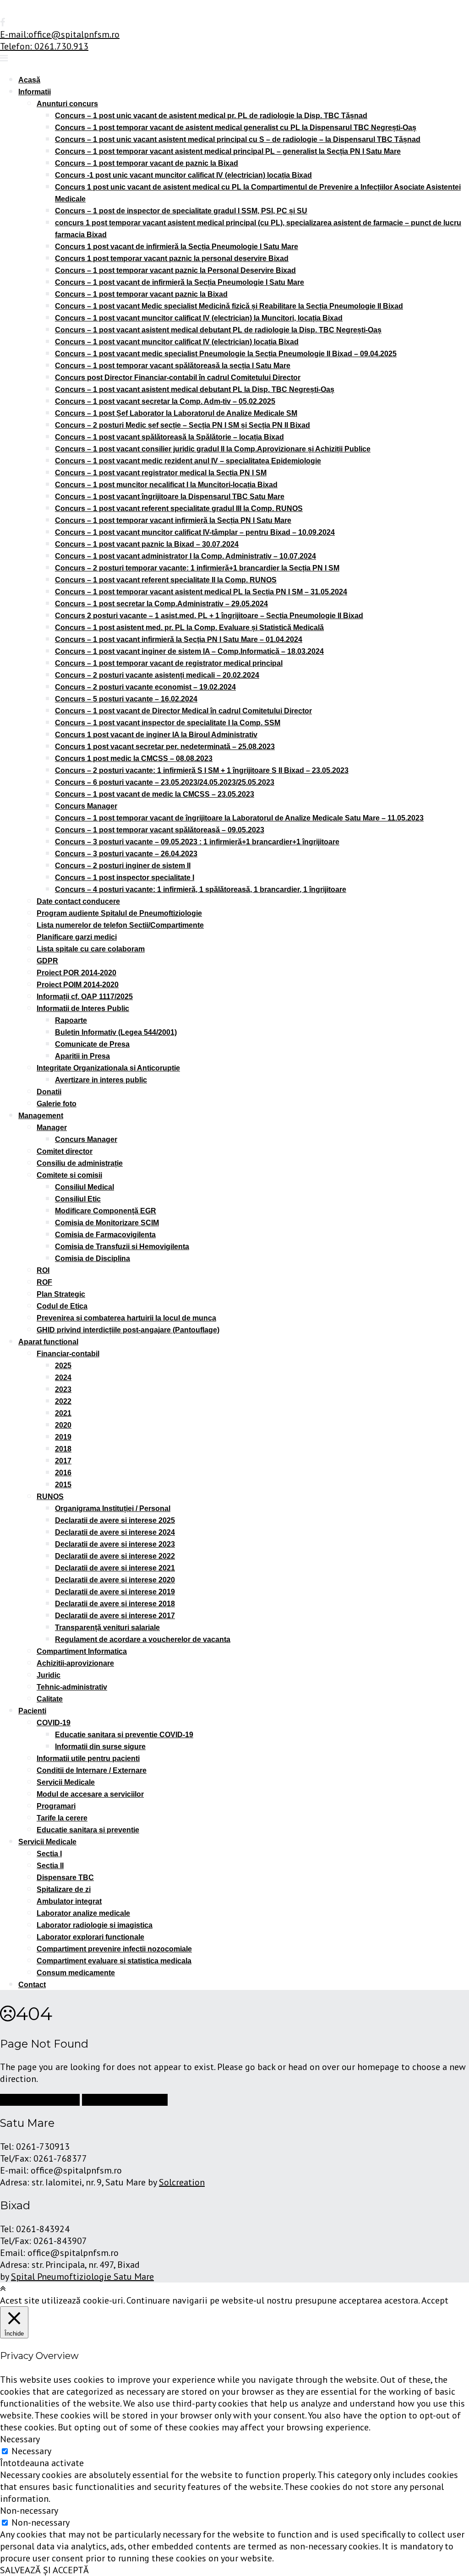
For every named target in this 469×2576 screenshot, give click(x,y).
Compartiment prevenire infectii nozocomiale (114, 1949)
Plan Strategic (61, 1294)
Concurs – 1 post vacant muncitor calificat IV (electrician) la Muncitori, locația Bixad (199, 318)
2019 (63, 1437)
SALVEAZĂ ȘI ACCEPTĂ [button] (44, 2570)
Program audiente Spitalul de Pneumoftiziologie (119, 913)
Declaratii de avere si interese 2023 (115, 1544)
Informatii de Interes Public (83, 1008)
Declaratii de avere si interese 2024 (115, 1532)
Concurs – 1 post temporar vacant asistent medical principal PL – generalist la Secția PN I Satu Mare (228, 151)
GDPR (47, 961)
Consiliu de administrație (80, 1163)
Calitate (50, 1699)
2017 (63, 1461)
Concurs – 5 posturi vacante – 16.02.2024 (126, 699)
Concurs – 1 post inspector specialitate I (125, 878)
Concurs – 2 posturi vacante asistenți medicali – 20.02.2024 (157, 675)
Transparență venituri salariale (107, 1628)
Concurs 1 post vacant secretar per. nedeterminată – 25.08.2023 (165, 747)
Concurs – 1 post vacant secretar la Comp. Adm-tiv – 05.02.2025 (165, 401)
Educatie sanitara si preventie (88, 1830)
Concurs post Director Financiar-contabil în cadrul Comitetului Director (178, 378)
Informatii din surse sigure (100, 1747)
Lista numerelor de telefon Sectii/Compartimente (120, 925)
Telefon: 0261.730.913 (44, 46)
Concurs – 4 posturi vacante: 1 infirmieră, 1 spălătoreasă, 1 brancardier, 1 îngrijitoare (201, 889)
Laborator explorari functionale (90, 1937)
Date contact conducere (78, 901)
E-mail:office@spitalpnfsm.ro (60, 34)
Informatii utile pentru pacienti (88, 1758)
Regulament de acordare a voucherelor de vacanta (143, 1639)
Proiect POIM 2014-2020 (78, 985)
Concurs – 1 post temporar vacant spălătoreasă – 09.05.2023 (160, 830)
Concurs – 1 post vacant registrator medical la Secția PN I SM (161, 473)
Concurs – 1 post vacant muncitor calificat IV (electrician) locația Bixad (177, 342)
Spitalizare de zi (64, 1889)
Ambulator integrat (69, 1901)
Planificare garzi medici (77, 937)
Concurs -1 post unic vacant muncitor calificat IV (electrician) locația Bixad (183, 175)
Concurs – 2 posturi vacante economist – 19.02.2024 (145, 687)
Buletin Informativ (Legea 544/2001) (116, 1032)
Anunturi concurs (67, 104)
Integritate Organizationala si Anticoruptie (108, 1068)
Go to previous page (40, 2100)
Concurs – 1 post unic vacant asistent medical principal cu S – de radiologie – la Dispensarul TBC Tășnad (238, 139)
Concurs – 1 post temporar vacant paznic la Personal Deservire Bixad (175, 270)
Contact (32, 1985)
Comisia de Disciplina (93, 1258)
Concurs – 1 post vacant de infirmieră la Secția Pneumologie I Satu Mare (180, 282)
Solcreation (182, 2182)
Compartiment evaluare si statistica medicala (114, 1961)
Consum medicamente (76, 1973)
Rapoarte (71, 1020)
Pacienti (32, 1711)
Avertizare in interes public (101, 1080)
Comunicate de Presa (92, 1044)
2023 (63, 1389)
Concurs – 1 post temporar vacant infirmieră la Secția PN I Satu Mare (173, 520)
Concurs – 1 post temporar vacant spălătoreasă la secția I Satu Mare (173, 366)
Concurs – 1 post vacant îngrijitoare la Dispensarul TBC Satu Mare (170, 497)
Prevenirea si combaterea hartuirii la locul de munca (126, 1318)
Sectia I (49, 1854)
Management (41, 1116)
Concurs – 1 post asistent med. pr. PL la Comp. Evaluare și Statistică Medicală (189, 628)
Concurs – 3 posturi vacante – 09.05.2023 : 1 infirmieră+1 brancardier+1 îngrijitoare (197, 842)
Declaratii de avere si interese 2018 (115, 1604)
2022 (63, 1401)
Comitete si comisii (69, 1175)
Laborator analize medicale (83, 1913)
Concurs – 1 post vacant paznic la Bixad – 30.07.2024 (147, 544)
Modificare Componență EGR (106, 1211)
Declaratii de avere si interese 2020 (115, 1580)
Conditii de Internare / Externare (92, 1770)
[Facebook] (3, 22)
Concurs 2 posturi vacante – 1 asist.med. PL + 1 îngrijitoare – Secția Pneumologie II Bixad (209, 616)
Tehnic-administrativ (72, 1687)
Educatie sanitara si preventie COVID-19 (124, 1735)
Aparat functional (48, 1342)
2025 (63, 1366)
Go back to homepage (125, 2100)
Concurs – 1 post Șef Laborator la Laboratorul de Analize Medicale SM (176, 413)
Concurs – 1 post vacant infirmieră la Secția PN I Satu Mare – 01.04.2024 (179, 639)
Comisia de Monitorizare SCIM (107, 1223)
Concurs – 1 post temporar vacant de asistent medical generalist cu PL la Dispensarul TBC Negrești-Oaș (236, 128)
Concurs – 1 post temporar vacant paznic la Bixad (141, 294)
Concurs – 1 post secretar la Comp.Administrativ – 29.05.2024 (161, 604)
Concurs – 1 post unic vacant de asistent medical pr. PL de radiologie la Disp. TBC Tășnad (211, 116)
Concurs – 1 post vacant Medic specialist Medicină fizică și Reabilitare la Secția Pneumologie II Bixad (229, 306)
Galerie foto (57, 1104)
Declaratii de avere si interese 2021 (115, 1568)
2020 (63, 1425)
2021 (63, 1413)
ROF (44, 1282)
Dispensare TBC (65, 1878)
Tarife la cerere (62, 1818)
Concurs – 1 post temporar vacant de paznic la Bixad (147, 163)
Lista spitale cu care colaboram (91, 949)
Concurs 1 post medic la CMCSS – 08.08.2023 (134, 758)
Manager (52, 1128)
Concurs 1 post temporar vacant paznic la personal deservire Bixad (172, 258)
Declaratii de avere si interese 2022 (115, 1556)
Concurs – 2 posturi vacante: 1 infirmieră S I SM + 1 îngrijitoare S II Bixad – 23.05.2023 (202, 770)
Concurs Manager (86, 806)
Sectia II (50, 1866)
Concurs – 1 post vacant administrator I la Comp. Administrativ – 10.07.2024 (185, 556)
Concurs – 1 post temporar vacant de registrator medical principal (169, 663)
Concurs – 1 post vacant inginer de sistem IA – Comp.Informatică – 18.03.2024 (189, 651)
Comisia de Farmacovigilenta (105, 1235)
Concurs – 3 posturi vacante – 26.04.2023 (126, 854)
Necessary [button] (20, 2439)
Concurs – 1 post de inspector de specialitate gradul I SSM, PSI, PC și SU (181, 211)
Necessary (31, 2451)
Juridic (49, 1675)
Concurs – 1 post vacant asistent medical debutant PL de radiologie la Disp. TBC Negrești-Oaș (218, 330)
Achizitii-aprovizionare (75, 1663)
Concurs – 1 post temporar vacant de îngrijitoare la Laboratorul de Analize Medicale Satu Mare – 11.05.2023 (239, 818)
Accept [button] (435, 2300)
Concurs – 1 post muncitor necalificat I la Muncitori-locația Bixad (166, 485)
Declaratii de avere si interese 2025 (115, 1520)
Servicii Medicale (66, 1782)
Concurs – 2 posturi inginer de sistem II (123, 866)
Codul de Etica (62, 1306)
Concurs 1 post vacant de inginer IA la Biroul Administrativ (156, 735)
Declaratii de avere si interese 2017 (115, 1616)
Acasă (29, 80)
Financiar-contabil (68, 1354)
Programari (56, 1806)
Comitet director (65, 1151)
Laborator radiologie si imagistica (95, 1925)
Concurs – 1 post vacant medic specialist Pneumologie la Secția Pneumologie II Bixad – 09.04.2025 (226, 354)
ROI (43, 1270)
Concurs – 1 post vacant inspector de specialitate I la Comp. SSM (168, 723)
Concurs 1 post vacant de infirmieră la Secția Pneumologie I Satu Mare (177, 247)
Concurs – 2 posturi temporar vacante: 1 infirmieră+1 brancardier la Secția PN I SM (197, 568)
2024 (63, 1378)
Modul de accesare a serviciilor (90, 1794)
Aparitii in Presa (82, 1056)
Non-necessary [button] (29, 2511)
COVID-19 (54, 1723)
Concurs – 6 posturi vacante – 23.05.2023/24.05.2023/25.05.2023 (165, 782)
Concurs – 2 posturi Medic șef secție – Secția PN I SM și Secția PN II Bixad (183, 425)
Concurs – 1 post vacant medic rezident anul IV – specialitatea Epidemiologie (188, 461)
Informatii (35, 92)
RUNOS (50, 1497)
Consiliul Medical (85, 1187)
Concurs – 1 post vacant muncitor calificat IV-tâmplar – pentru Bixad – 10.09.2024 (195, 532)
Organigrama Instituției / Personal (113, 1508)
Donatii (49, 1092)
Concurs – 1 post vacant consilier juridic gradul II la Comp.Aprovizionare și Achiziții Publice (213, 449)
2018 (63, 1449)
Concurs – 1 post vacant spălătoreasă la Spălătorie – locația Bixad (169, 437)
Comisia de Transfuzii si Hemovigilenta (122, 1247)
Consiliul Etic (78, 1199)
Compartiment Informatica (82, 1651)
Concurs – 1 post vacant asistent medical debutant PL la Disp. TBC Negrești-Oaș (195, 389)
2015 (63, 1485)
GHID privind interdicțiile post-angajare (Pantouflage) (128, 1330)
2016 (63, 1473)
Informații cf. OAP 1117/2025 (85, 997)
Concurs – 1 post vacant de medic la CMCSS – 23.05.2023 (155, 794)
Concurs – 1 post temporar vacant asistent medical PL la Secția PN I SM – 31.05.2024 (201, 592)
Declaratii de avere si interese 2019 (115, 1592)
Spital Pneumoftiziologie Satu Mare (82, 2277)
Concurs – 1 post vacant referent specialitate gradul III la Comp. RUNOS (179, 508)
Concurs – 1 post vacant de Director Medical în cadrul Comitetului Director (183, 711)
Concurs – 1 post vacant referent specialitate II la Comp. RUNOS (166, 580)
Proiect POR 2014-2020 (76, 973)
